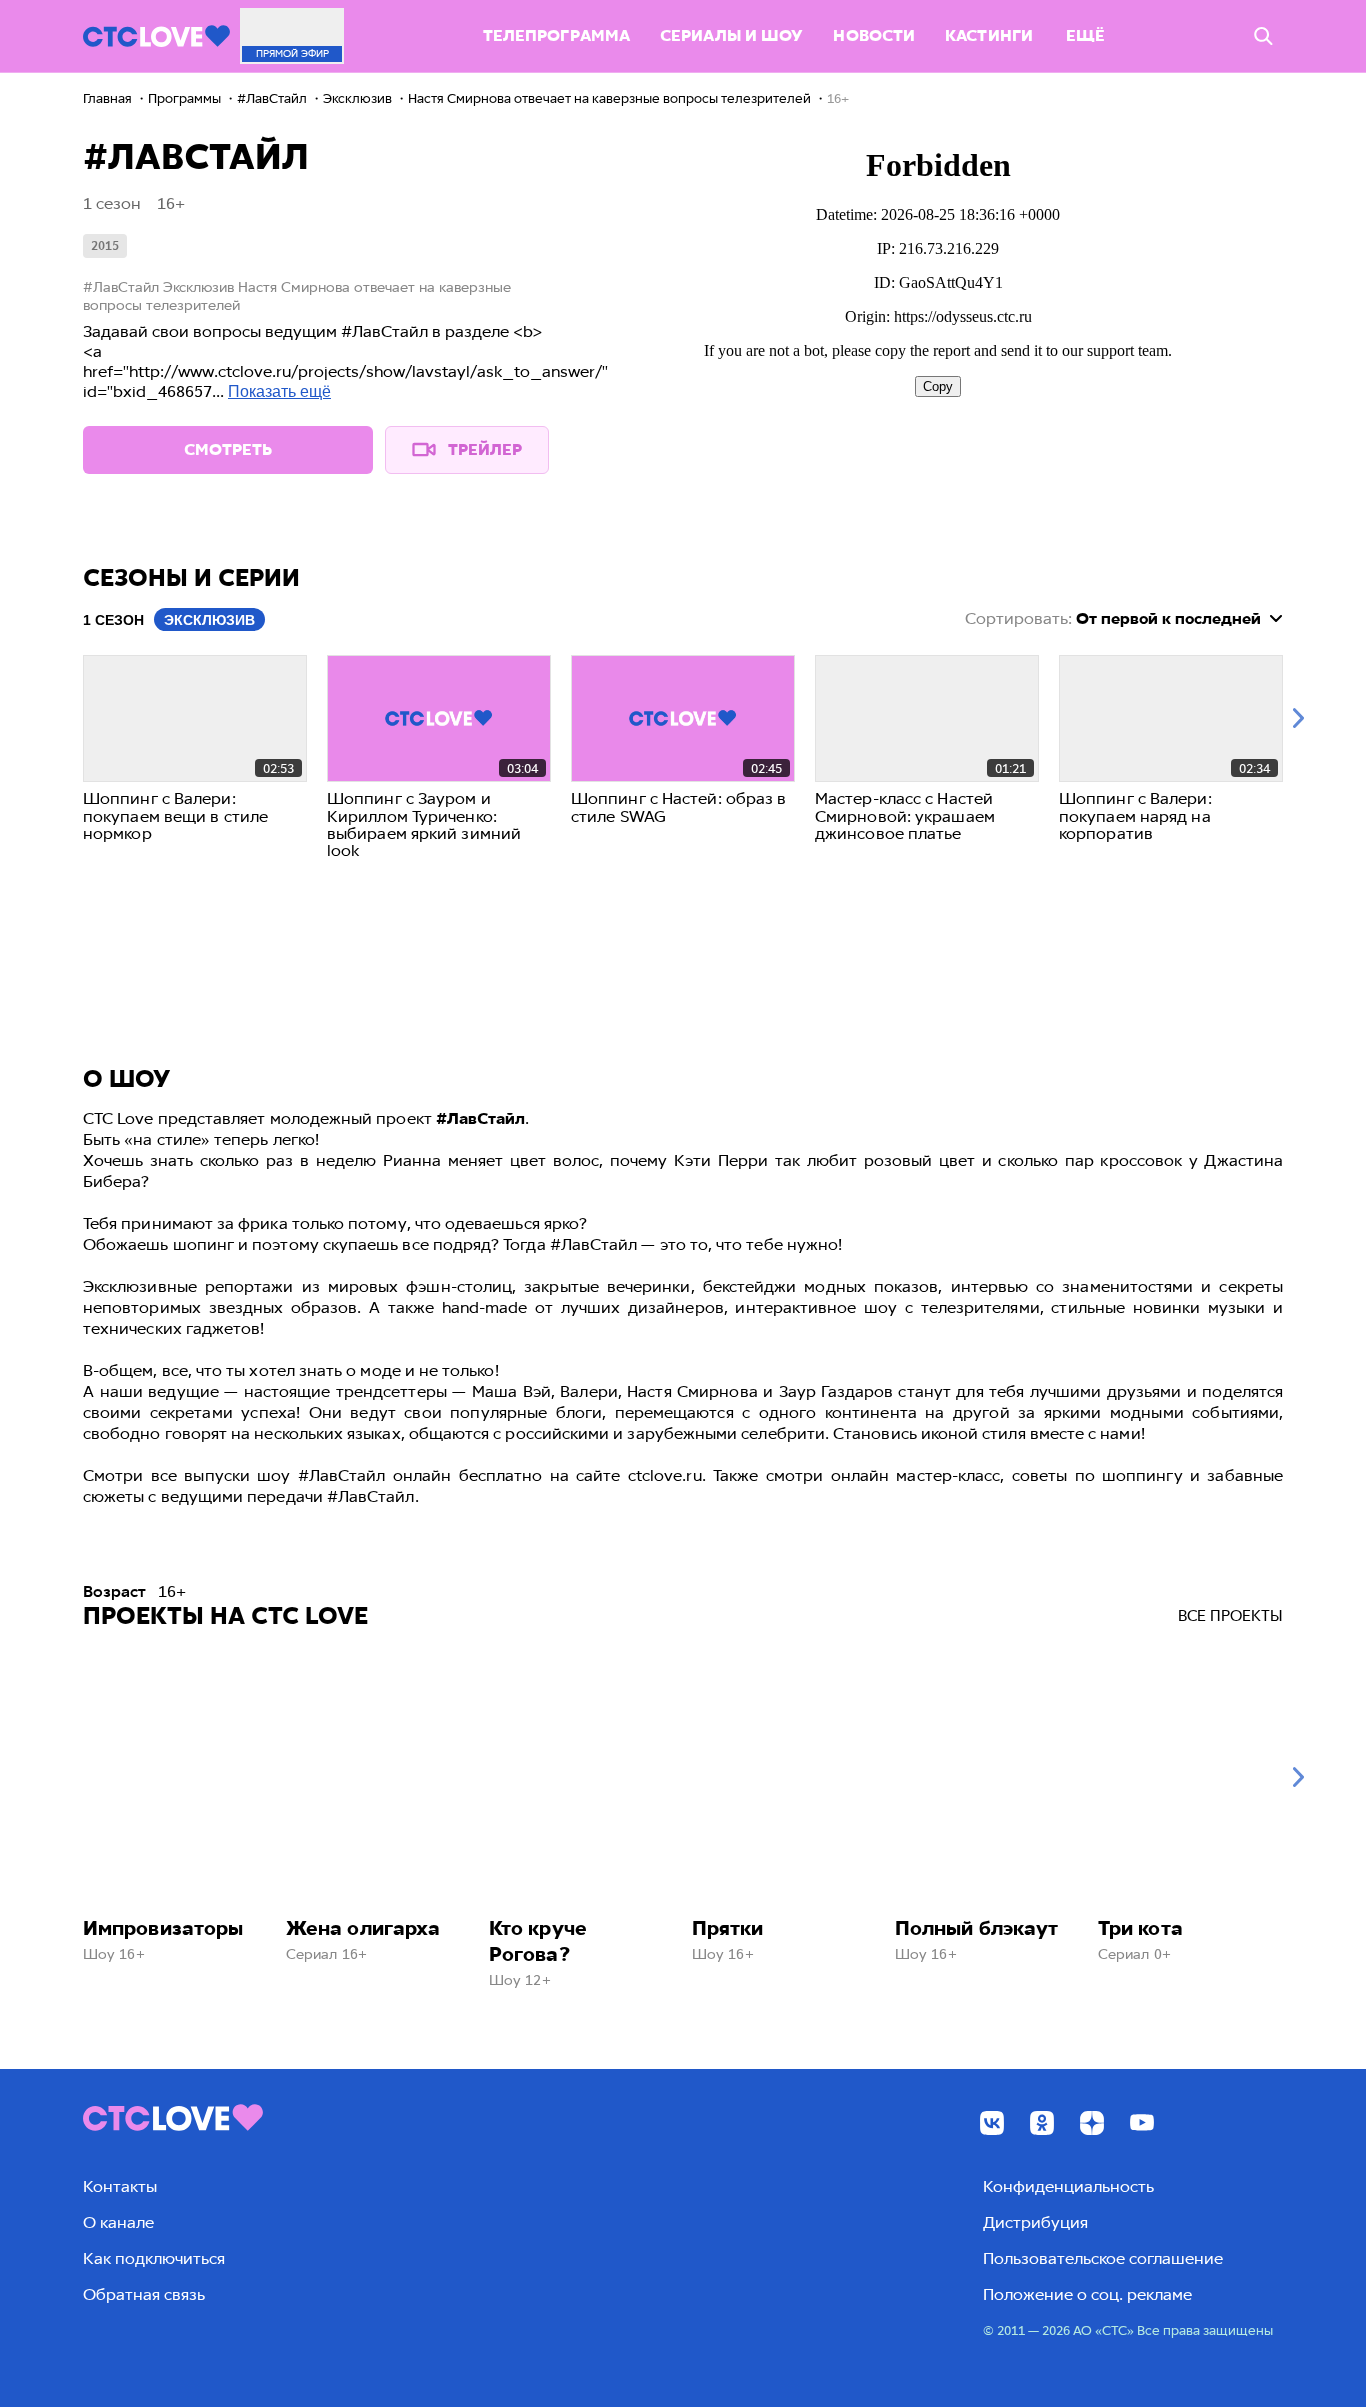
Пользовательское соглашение (1103, 2258)
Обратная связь (144, 2294)
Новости (874, 35)
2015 (105, 246)
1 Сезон (113, 620)
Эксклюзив (209, 620)
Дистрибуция (1035, 2222)
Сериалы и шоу (731, 35)
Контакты (120, 2186)
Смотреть (228, 449)
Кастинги (989, 35)
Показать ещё (279, 391)
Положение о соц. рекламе (1087, 2294)
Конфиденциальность (1068, 2186)
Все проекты (1230, 1616)
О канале (118, 2222)
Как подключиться (154, 2258)
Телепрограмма (556, 35)
